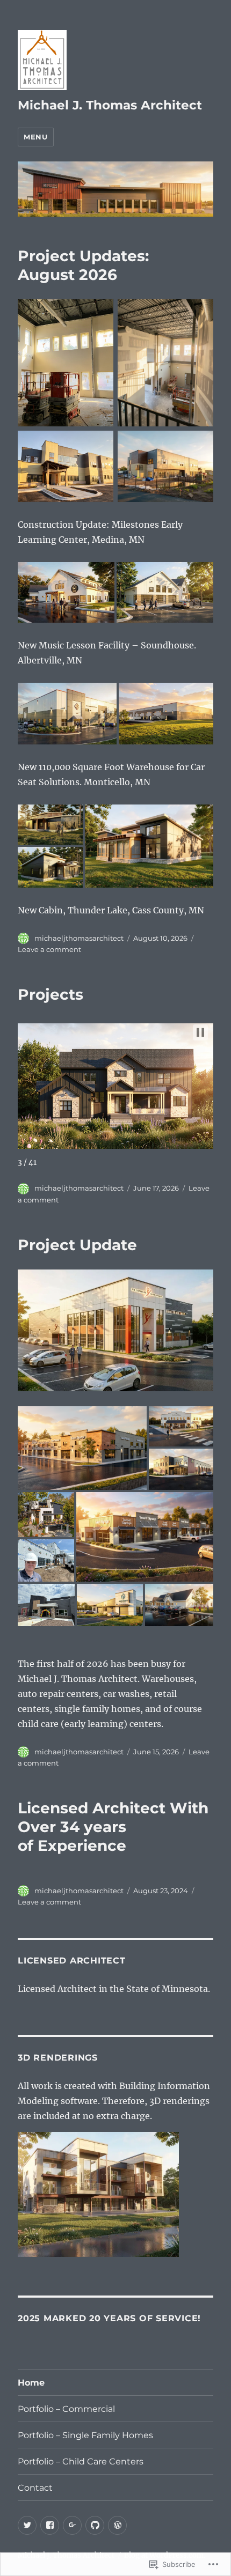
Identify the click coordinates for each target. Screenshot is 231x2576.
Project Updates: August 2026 (83, 265)
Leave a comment (49, 949)
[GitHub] (95, 2525)
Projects (50, 994)
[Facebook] (50, 2525)
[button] (200, 1032)
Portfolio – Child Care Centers (81, 2461)
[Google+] (72, 2525)
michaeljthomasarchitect (79, 938)
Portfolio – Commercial (66, 2409)
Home (31, 2383)
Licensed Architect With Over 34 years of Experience (113, 1827)
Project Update (77, 1245)
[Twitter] (27, 2525)
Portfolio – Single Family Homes (85, 2435)
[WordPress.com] (117, 2525)
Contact (35, 2488)
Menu (35, 137)
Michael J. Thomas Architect (110, 105)
